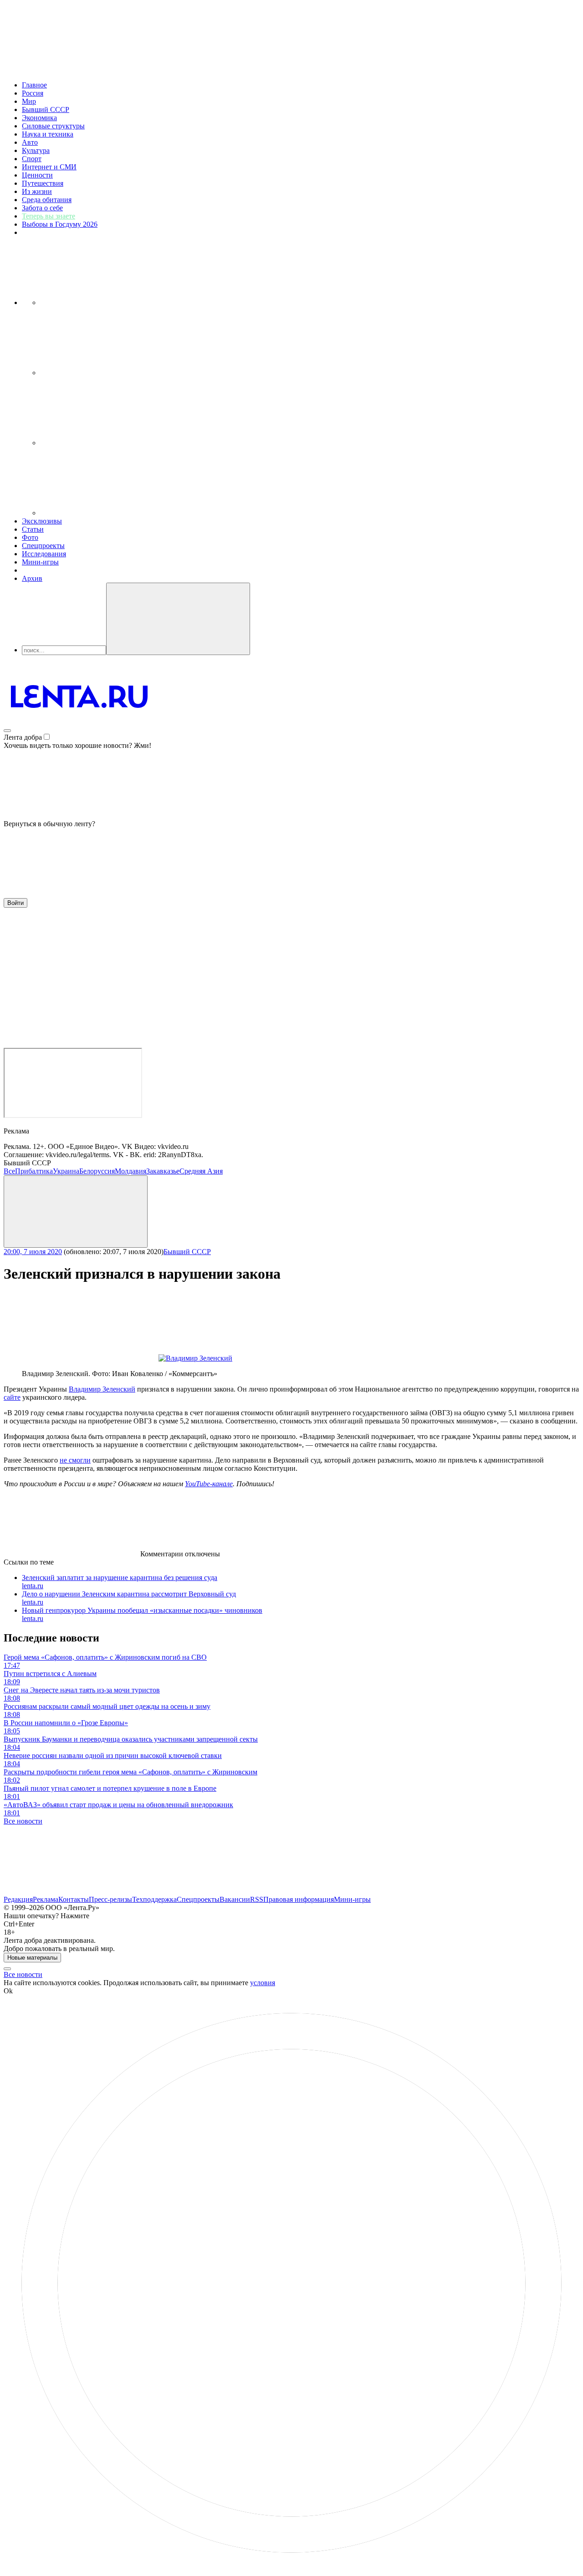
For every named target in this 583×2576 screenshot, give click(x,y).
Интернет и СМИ (49, 167)
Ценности (37, 175)
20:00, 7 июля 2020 (33, 1252)
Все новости (23, 1821)
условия (263, 1983)
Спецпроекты (43, 546)
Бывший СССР (46, 109)
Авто (30, 142)
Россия (33, 93)
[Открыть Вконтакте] (108, 302)
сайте (12, 1397)
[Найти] (178, 619)
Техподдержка (154, 1899)
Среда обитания (47, 200)
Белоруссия (97, 1171)
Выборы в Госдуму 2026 (60, 224)
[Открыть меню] (7, 731)
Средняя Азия (201, 1171)
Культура (36, 150)
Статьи (33, 529)
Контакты (74, 1899)
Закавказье (163, 1171)
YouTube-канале (209, 1484)
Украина (66, 1171)
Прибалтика (34, 1171)
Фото (30, 537)
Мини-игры (40, 562)
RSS (257, 1899)
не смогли (75, 1460)
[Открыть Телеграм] (108, 373)
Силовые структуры (53, 126)
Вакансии (235, 1899)
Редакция (18, 1899)
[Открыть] (108, 513)
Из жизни (37, 191)
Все (9, 1171)
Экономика (39, 118)
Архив (32, 578)
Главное (34, 85)
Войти (15, 903)
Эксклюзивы (42, 521)
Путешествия (43, 183)
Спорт (32, 159)
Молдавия (130, 1171)
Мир (29, 101)
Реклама (46, 1899)
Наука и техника (48, 134)
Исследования (44, 554)
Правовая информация (299, 1899)
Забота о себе (42, 208)
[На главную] (79, 728)
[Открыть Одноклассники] (108, 443)
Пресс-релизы (110, 1899)
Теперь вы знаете (49, 216)
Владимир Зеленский (102, 1389)
